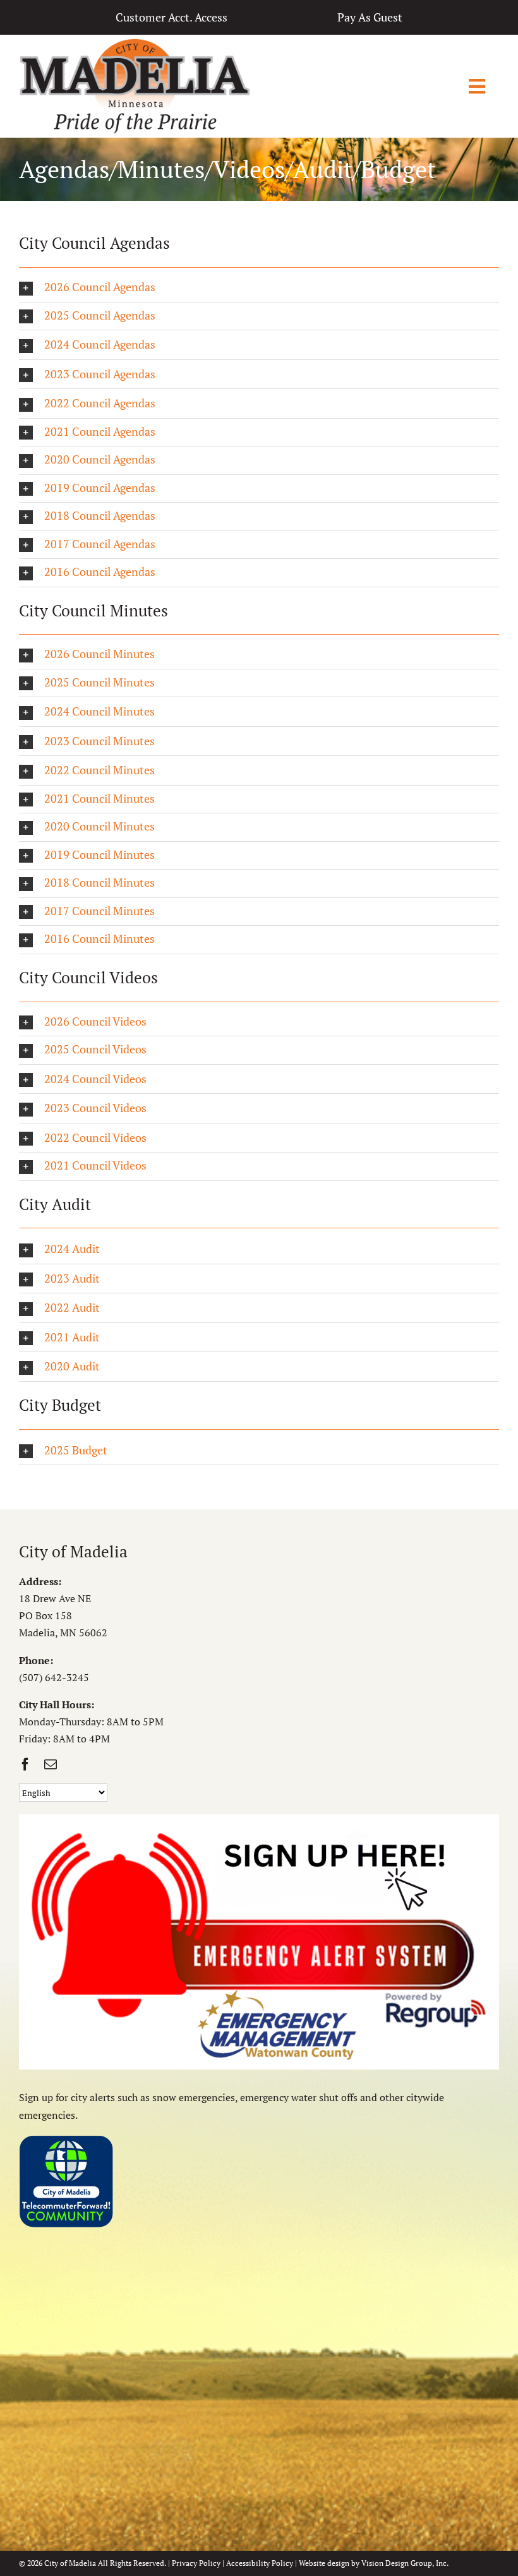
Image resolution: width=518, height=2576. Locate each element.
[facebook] (25, 1764)
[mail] (51, 1764)
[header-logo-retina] (134, 43)
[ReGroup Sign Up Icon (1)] (259, 1819)
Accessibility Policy (260, 2563)
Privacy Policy (196, 2563)
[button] (259, 288)
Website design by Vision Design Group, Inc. (374, 2563)
